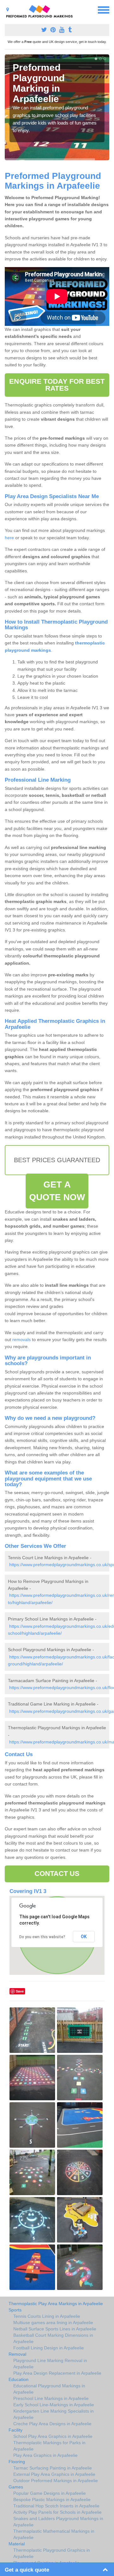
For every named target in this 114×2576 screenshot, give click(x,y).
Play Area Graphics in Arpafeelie (45, 2455)
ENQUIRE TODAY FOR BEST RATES (57, 385)
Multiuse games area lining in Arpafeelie (53, 2323)
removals (22, 1340)
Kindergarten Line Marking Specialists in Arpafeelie (54, 2414)
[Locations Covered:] (8, 9)
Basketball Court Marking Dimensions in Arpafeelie (53, 2338)
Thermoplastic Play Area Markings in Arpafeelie (56, 2304)
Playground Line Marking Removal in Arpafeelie (50, 2364)
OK (84, 1937)
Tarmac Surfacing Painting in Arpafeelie (53, 2468)
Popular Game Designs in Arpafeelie (50, 2493)
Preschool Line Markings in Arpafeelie (51, 2398)
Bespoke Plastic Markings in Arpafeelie (52, 2500)
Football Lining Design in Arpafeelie (49, 2348)
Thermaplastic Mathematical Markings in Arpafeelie (54, 2534)
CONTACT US (57, 1874)
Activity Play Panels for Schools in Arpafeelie (57, 2512)
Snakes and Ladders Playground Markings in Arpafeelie (58, 2522)
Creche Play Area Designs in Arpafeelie (52, 2424)
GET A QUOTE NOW (57, 1191)
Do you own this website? (42, 1937)
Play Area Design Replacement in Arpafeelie (57, 2373)
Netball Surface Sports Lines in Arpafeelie (55, 2329)
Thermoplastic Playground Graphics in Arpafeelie (52, 2553)
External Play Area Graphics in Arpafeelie (54, 2474)
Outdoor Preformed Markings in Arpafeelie (56, 2481)
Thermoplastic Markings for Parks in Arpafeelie (49, 2446)
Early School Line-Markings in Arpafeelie (54, 2405)
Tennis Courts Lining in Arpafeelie (47, 2316)
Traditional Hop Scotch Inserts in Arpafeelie (56, 2506)
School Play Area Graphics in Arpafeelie (53, 2436)
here (9, 538)
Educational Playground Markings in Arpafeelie (49, 2389)
